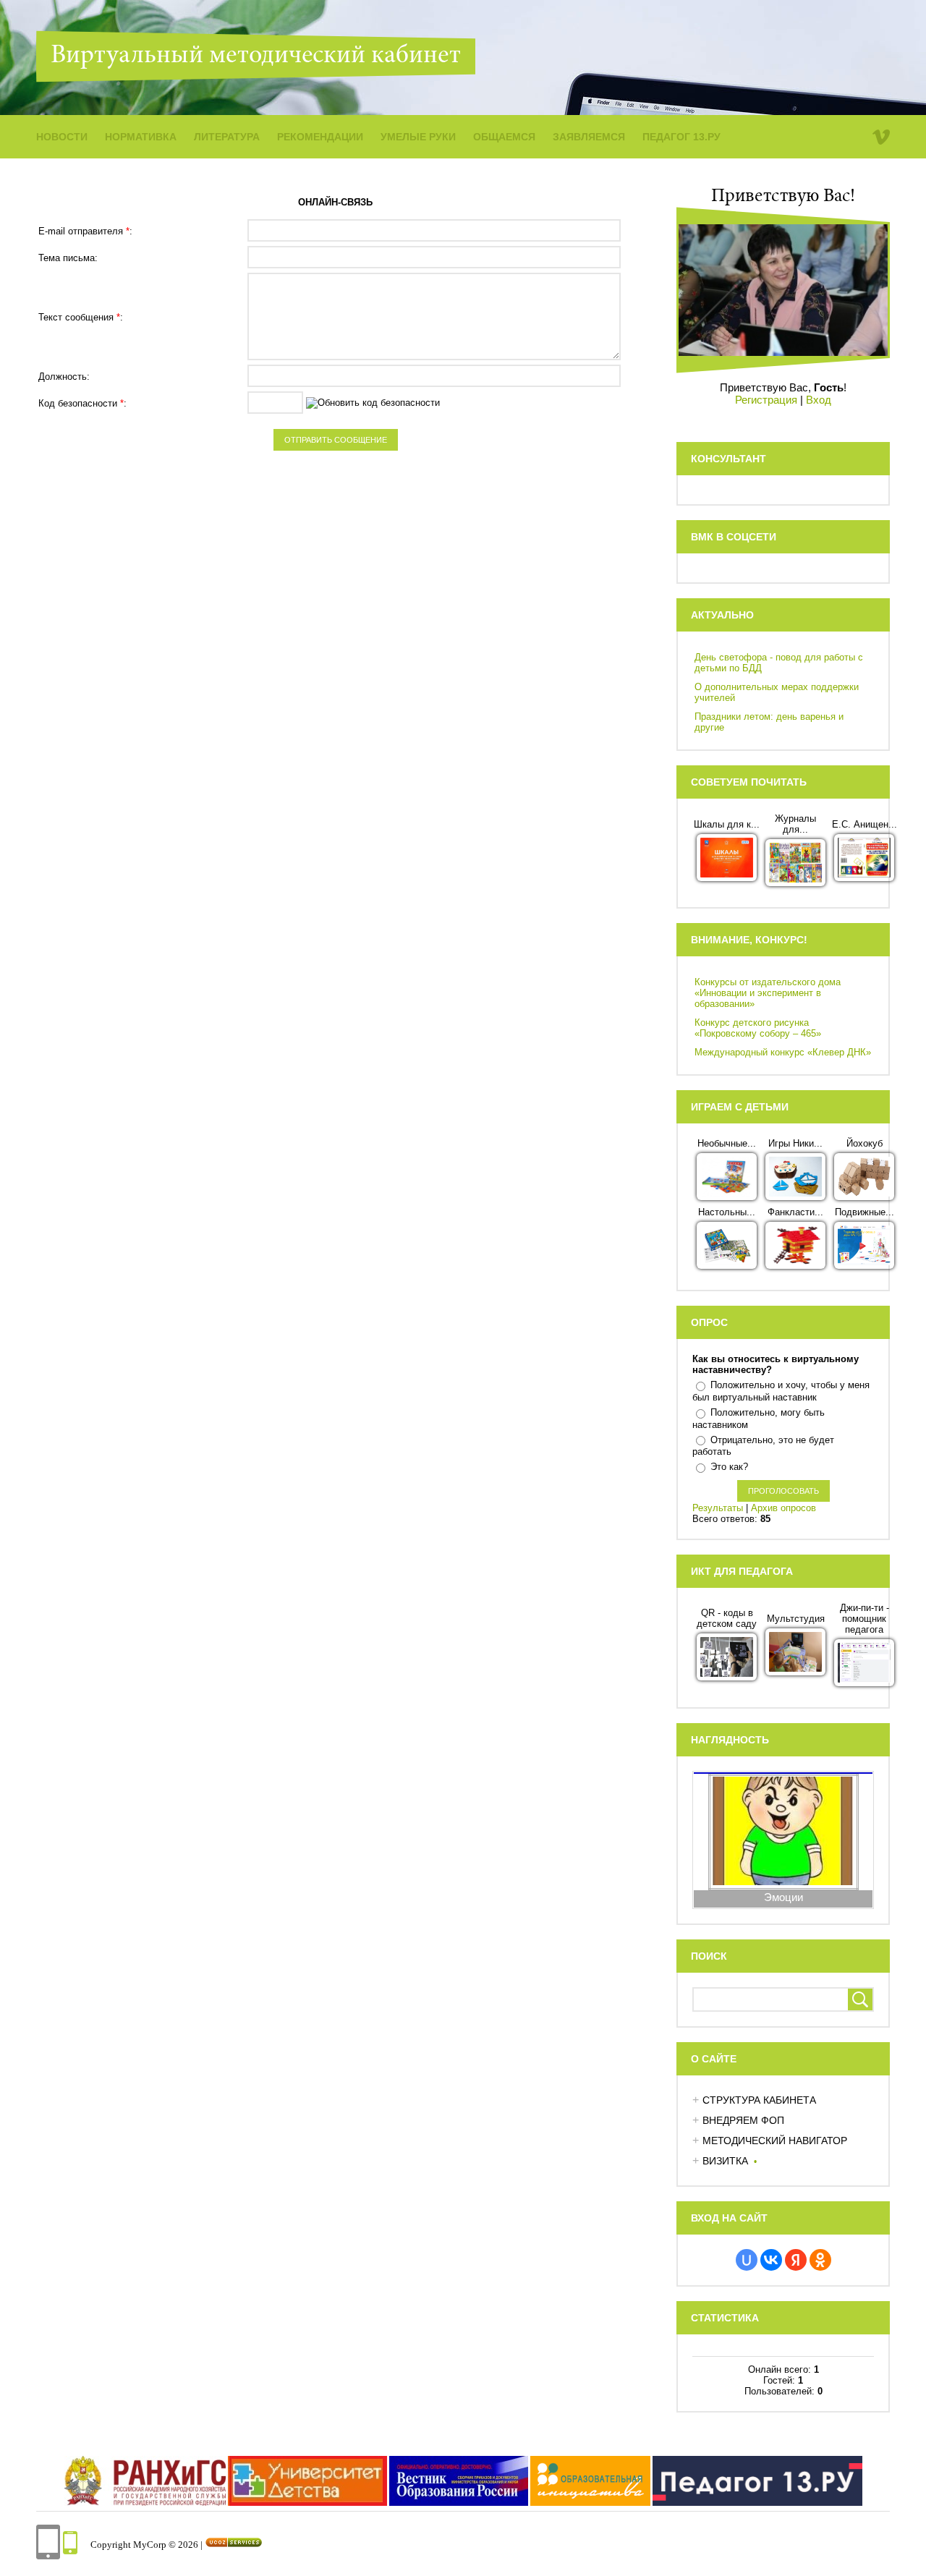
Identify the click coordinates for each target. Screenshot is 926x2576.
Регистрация (766, 400)
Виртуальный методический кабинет (256, 56)
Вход (819, 400)
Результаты (718, 1508)
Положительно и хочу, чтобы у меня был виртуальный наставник (781, 1391)
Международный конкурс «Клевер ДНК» (783, 1052)
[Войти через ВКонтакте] (771, 2260)
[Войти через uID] (747, 2260)
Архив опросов (783, 1508)
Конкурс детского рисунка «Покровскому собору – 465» (758, 1028)
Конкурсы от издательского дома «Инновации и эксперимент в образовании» (768, 993)
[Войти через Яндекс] (796, 2260)
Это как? (729, 1467)
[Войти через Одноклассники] (820, 2260)
